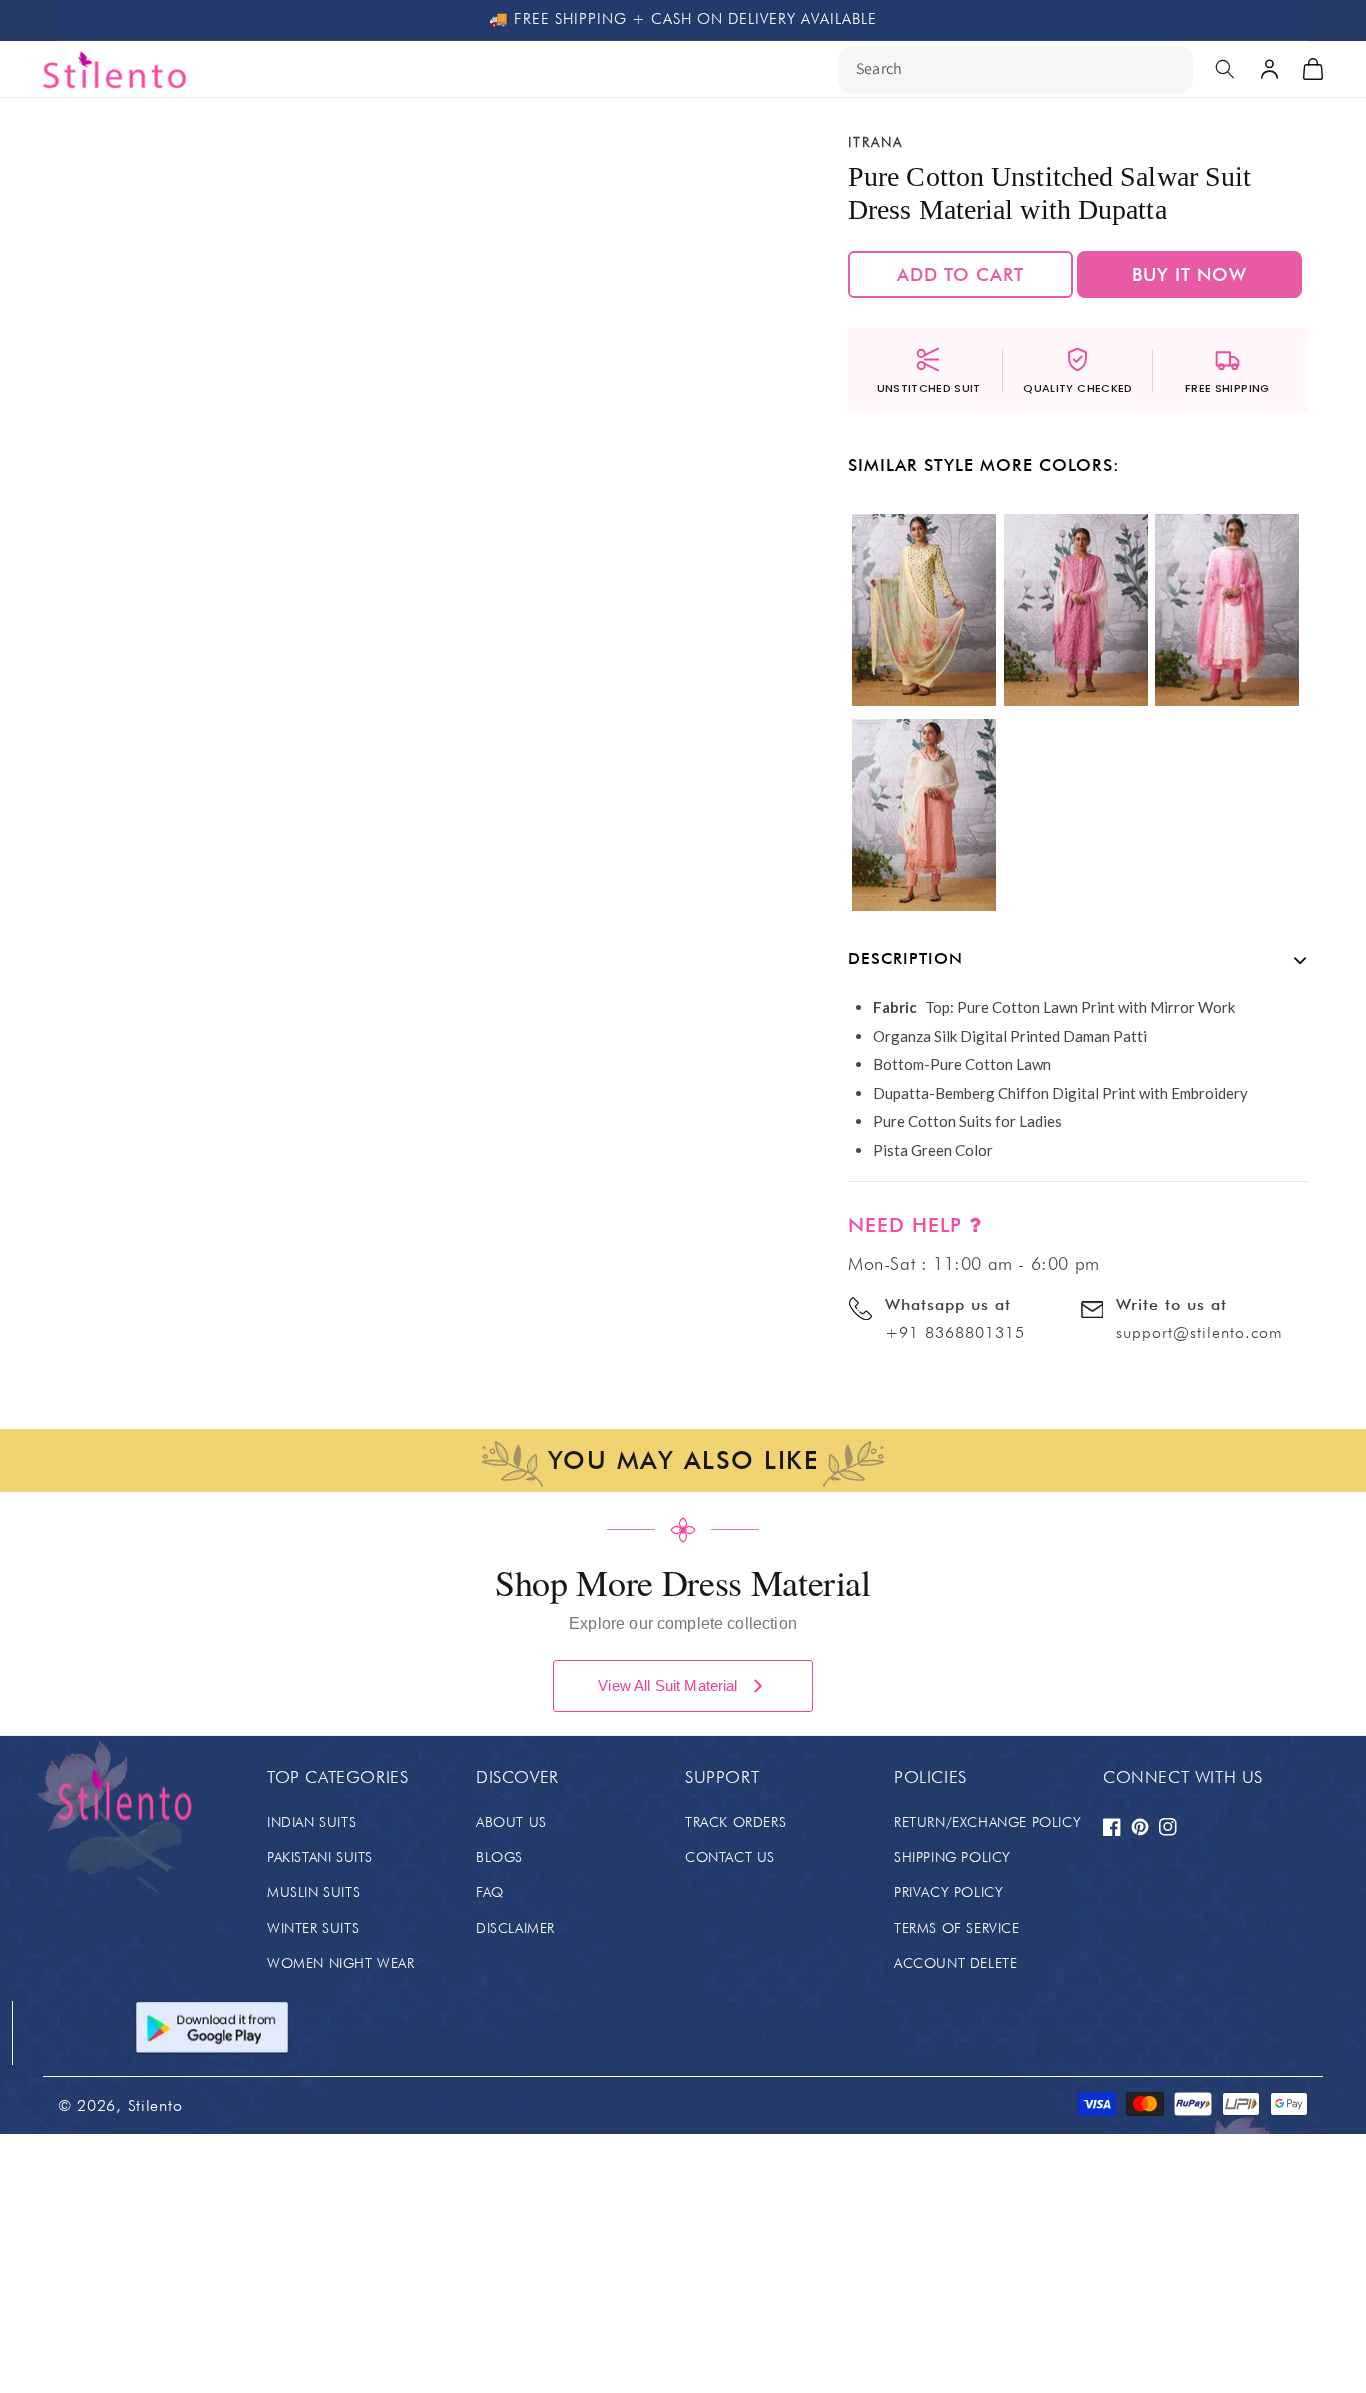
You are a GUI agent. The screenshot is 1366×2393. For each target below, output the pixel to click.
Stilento (155, 2105)
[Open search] (1225, 69)
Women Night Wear (341, 1963)
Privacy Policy (948, 1892)
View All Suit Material (667, 1685)
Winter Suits (313, 1928)
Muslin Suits (313, 1892)
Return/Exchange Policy (987, 1822)
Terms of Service (957, 1928)
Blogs (499, 1857)
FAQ (490, 1892)
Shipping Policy (952, 1857)
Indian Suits (311, 1822)
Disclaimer (515, 1928)
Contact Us (730, 1857)
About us (511, 1822)
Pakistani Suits (320, 1857)
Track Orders (735, 1822)
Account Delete (955, 1963)
